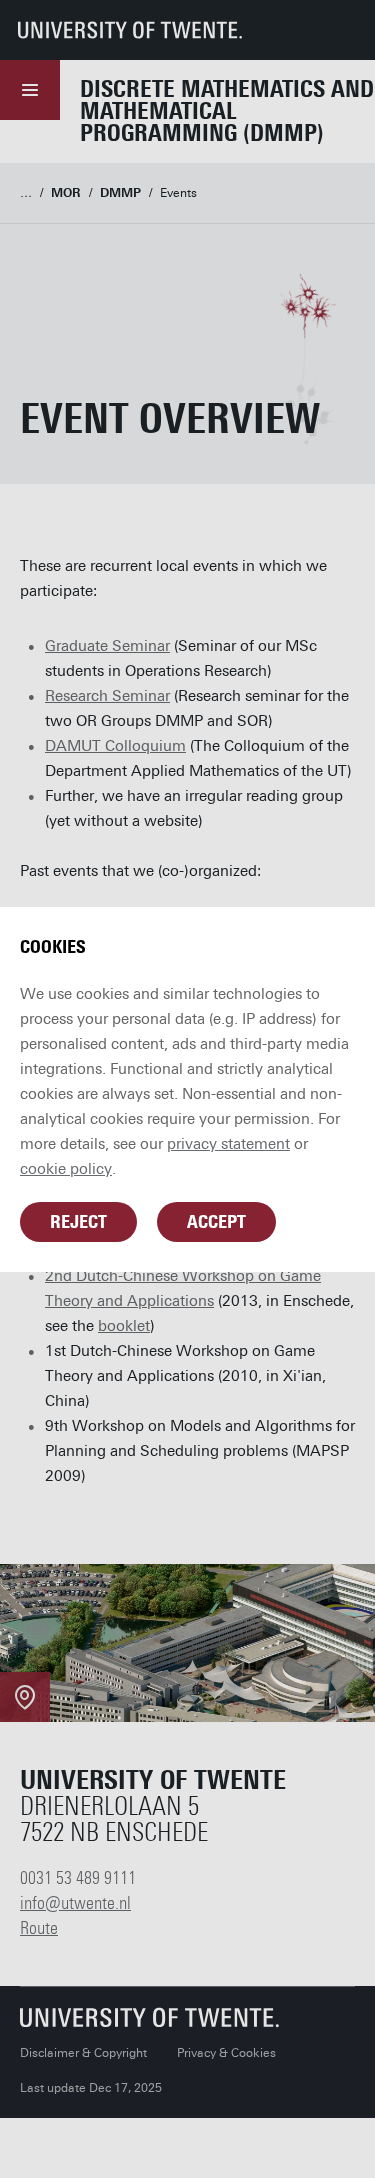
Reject (78, 1222)
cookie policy (66, 1169)
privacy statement (228, 1144)
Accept (216, 1222)
